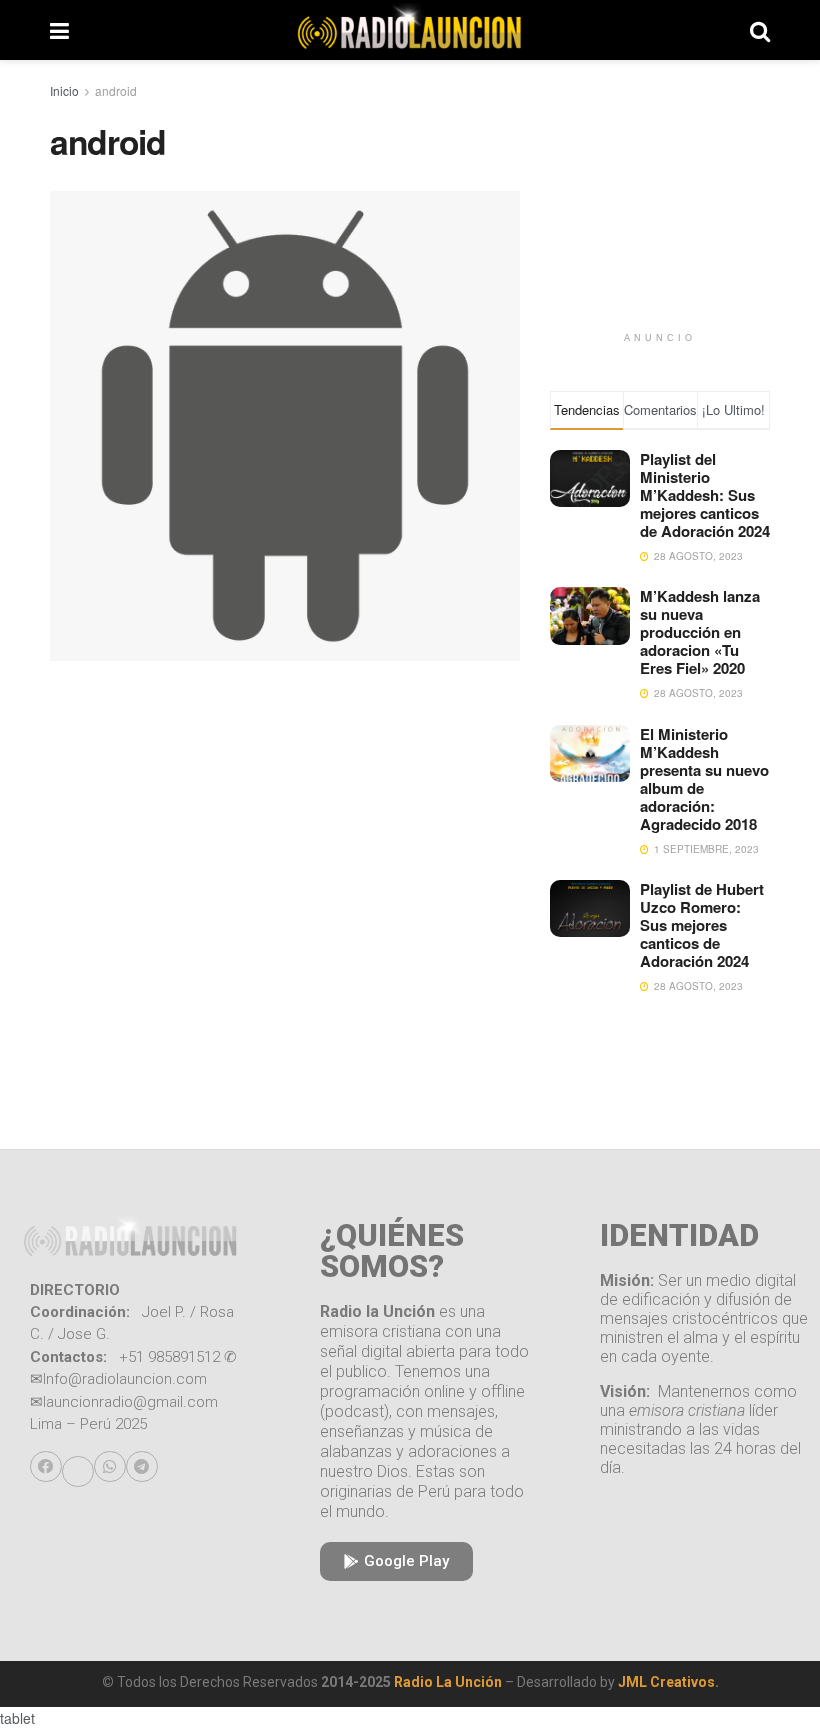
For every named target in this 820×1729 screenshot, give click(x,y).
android (116, 90)
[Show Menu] (59, 30)
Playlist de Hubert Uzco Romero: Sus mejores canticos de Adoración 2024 (702, 925)
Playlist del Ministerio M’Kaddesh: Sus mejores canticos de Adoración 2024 (705, 495)
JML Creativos (666, 1682)
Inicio (64, 90)
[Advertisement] (660, 222)
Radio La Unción (448, 1682)
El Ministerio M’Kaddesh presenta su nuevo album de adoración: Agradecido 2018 (704, 779)
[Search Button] (760, 30)
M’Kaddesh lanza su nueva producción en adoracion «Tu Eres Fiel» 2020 (700, 632)
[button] (46, 1467)
